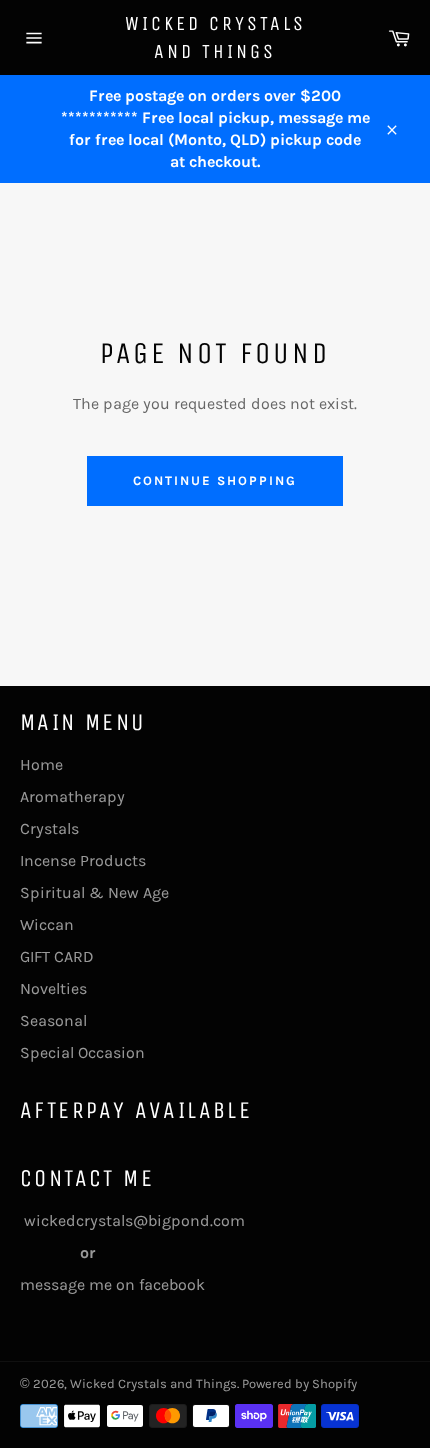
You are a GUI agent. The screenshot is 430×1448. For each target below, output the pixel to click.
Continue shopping (214, 480)
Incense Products (83, 860)
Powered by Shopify (299, 1383)
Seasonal (53, 1020)
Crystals (49, 828)
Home (41, 764)
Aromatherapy (72, 796)
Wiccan (47, 924)
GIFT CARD (57, 956)
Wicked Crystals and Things (215, 37)
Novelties (53, 988)
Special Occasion (82, 1052)
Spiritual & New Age (94, 892)
